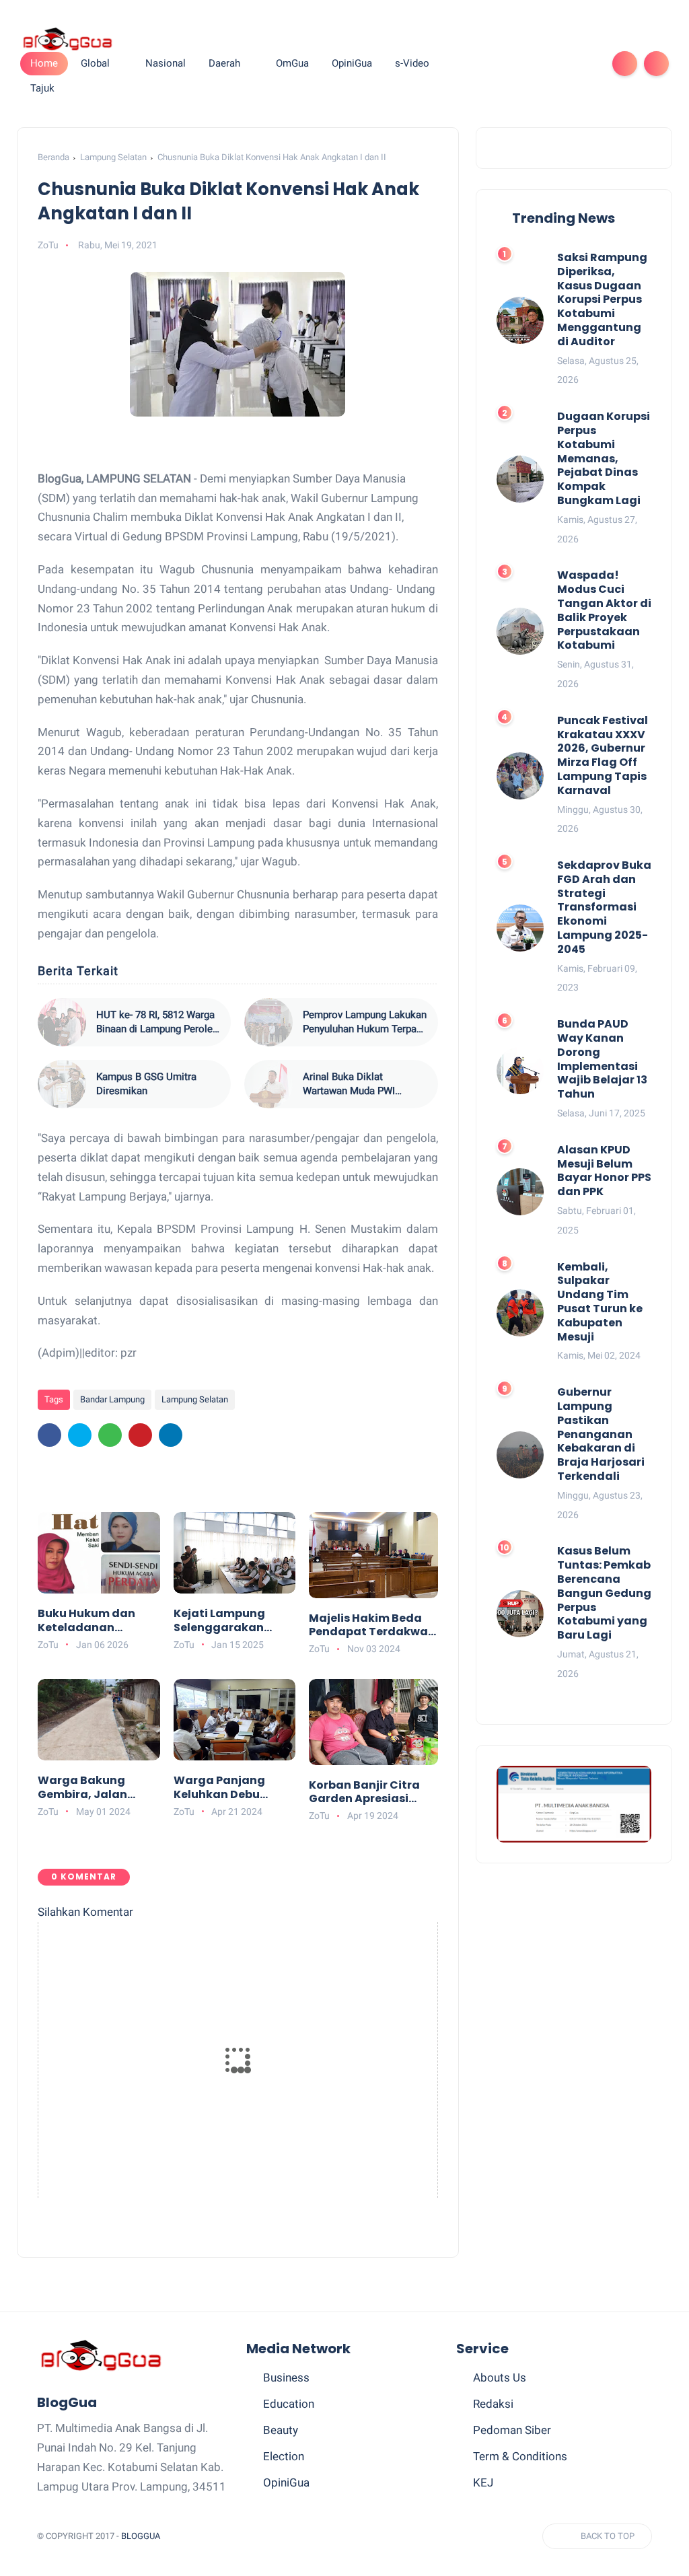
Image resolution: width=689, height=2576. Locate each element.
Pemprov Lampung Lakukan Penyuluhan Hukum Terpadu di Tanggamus (365, 1023)
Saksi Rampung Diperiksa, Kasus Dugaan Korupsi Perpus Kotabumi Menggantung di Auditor (602, 300)
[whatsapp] (520, 64)
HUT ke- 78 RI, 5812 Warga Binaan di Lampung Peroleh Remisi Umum (157, 1023)
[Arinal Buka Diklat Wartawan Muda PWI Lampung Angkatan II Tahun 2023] (268, 1084)
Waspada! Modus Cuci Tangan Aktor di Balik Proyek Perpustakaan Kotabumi (604, 611)
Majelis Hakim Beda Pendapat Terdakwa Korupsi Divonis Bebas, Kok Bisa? (368, 1626)
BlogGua (141, 2536)
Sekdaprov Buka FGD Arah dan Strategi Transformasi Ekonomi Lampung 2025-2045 (604, 908)
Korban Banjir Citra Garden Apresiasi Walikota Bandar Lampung (364, 1793)
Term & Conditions (520, 2456)
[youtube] (585, 64)
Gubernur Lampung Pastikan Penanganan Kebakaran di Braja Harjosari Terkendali (601, 1435)
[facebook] (477, 64)
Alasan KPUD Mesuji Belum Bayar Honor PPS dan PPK (604, 1171)
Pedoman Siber (512, 2430)
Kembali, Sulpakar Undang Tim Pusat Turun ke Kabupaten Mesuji (600, 1302)
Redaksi (493, 2404)
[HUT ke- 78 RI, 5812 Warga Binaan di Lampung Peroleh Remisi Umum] (62, 1022)
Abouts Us (500, 2377)
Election (284, 2456)
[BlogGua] (67, 38)
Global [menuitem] (95, 63)
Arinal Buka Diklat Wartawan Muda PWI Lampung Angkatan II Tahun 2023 (365, 1084)
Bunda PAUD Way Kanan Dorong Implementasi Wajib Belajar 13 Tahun (602, 1060)
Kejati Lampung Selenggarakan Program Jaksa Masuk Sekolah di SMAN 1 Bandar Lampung (224, 1621)
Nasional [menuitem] (166, 63)
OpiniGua (286, 2482)
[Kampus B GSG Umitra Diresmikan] (62, 1084)
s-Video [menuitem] (412, 63)
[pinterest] (542, 64)
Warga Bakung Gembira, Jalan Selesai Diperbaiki (89, 1788)
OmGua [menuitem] (292, 63)
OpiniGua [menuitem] (352, 63)
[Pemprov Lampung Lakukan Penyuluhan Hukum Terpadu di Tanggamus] (268, 1022)
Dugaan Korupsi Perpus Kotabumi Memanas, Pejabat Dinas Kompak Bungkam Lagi (604, 459)
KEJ (483, 2482)
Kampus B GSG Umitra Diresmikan (146, 1084)
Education (289, 2404)
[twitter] (499, 64)
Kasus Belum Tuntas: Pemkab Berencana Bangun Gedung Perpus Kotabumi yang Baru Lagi (604, 1594)
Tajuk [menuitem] (42, 88)
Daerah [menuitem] (224, 63)
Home (44, 63)
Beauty (281, 2430)
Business (286, 2377)
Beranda (53, 157)
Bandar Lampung (112, 1399)
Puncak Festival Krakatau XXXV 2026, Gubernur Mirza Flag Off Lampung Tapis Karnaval (603, 756)
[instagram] (563, 64)
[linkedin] (171, 1435)
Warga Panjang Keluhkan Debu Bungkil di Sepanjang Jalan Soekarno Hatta (223, 1788)
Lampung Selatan (113, 157)
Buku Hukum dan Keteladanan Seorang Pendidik (88, 1621)
